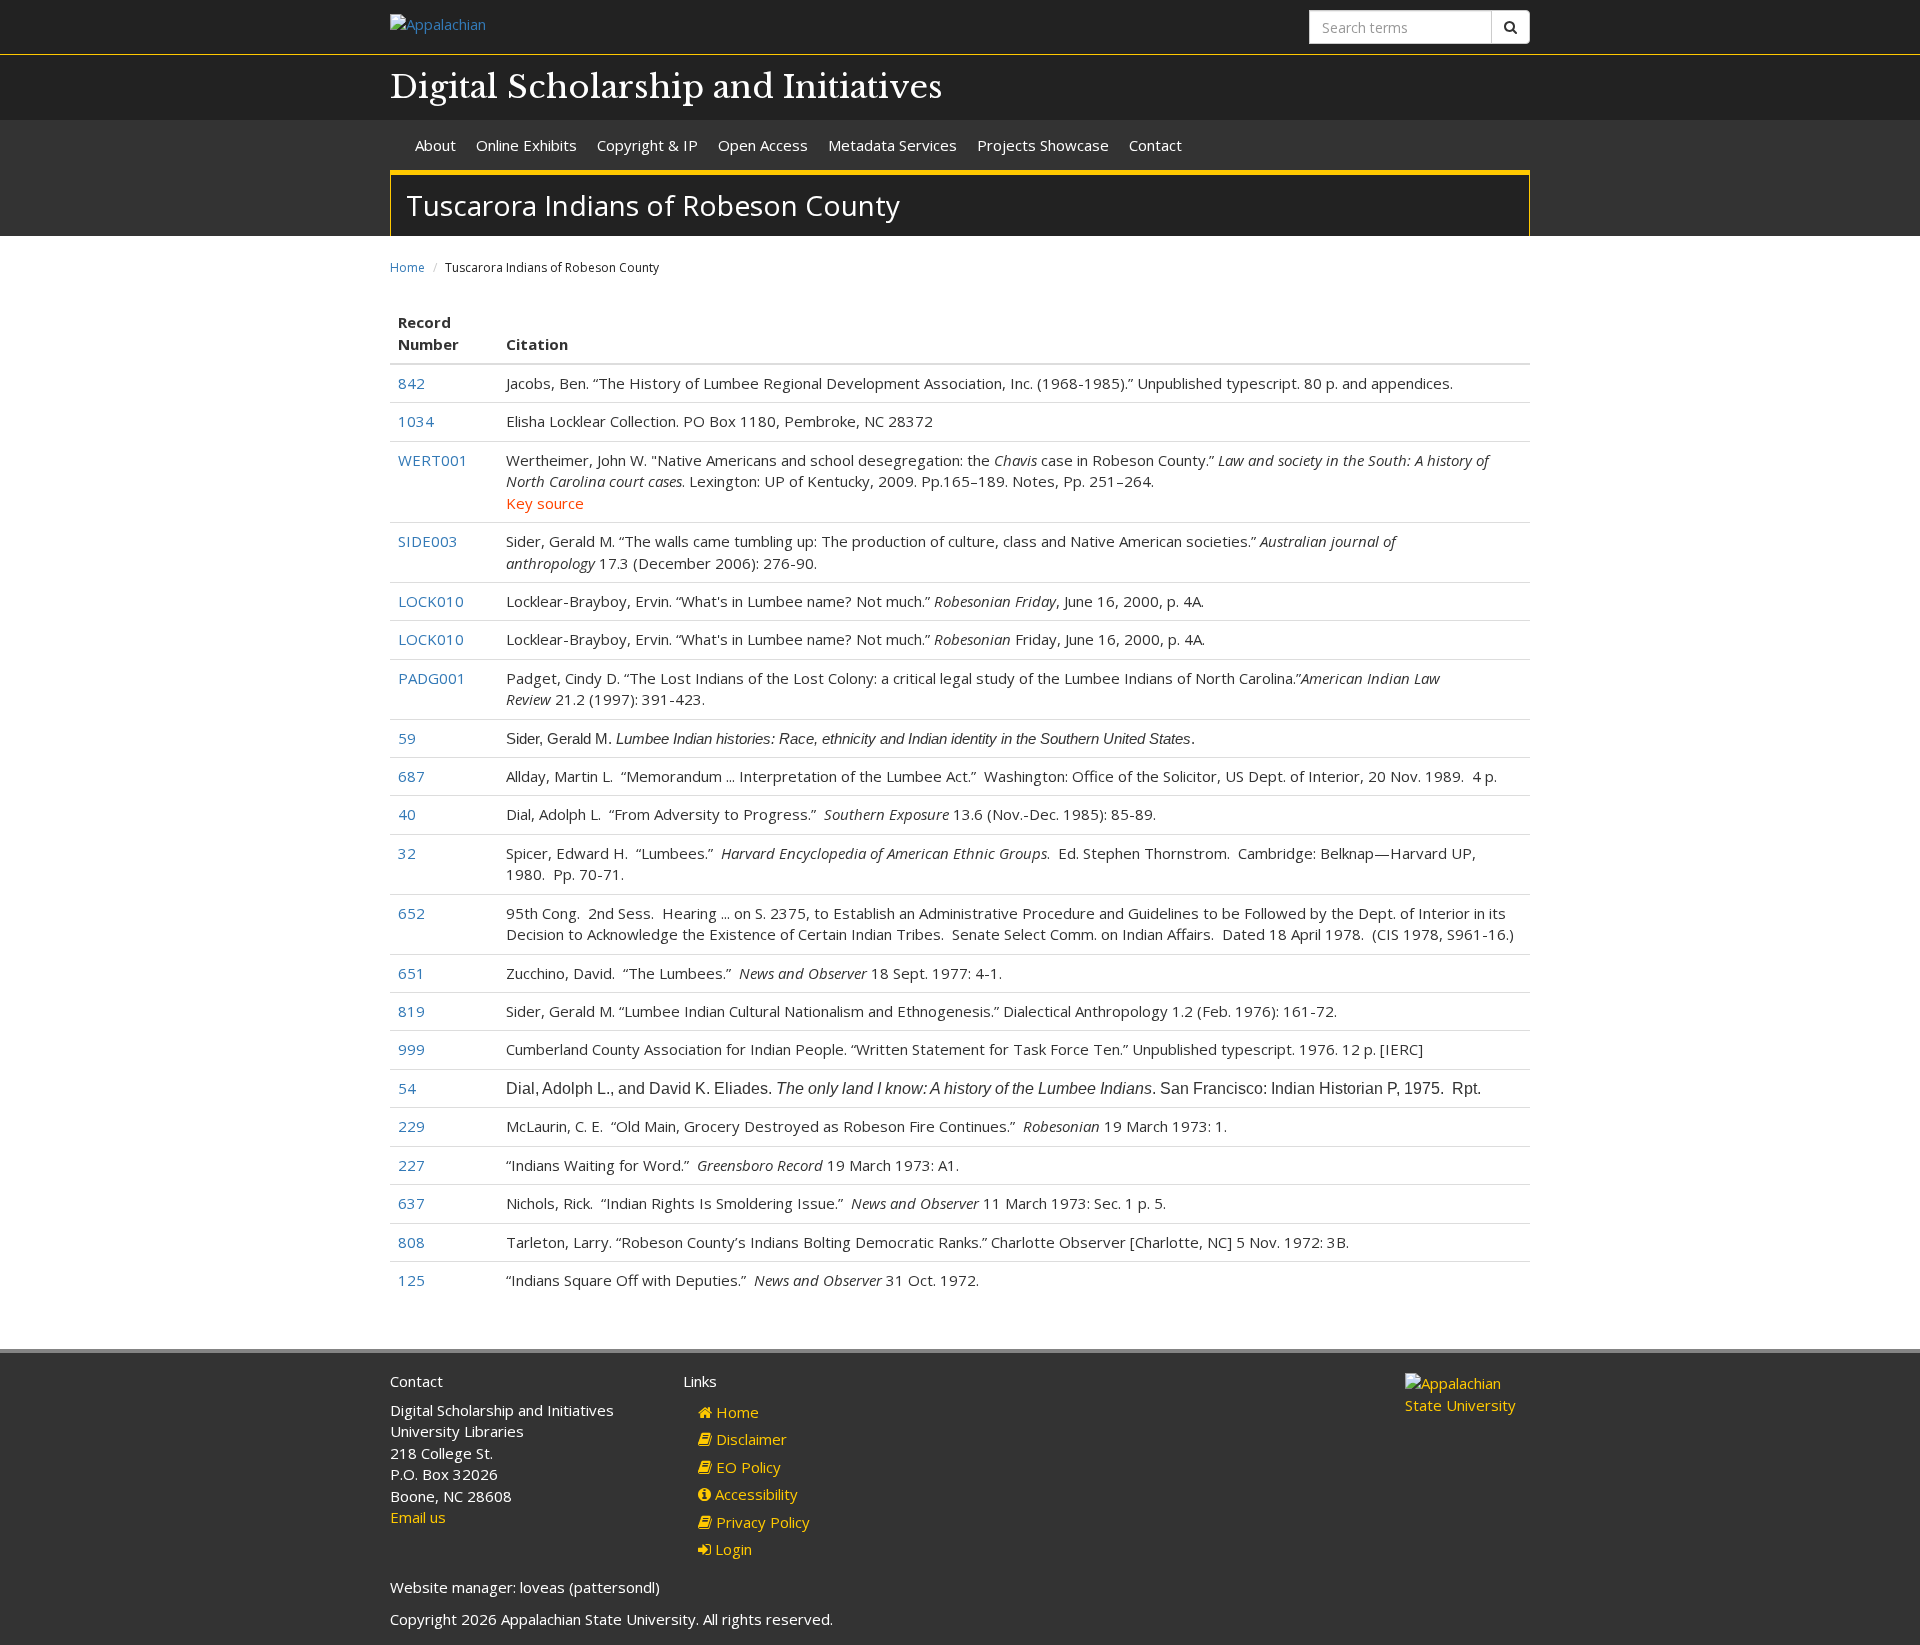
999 (411, 1049)
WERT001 (433, 460)
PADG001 (432, 678)
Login (731, 1549)
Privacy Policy (761, 1522)
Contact (1155, 145)
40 (407, 814)
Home (407, 267)
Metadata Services (892, 145)
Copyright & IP (647, 145)
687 (411, 776)
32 (407, 853)
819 (411, 1011)
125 (411, 1280)
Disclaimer (749, 1439)
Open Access (763, 145)
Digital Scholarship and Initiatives (666, 87)
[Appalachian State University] (667, 26)
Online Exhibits (526, 145)
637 (411, 1203)
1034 (416, 421)
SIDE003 (428, 541)
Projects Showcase (1043, 145)
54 (407, 1088)
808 (411, 1242)
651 (411, 973)
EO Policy (746, 1467)
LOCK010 (431, 601)
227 (411, 1165)
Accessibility (754, 1494)
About (435, 145)
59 (407, 738)
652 (411, 913)
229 (411, 1126)
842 (411, 383)
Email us (418, 1517)
